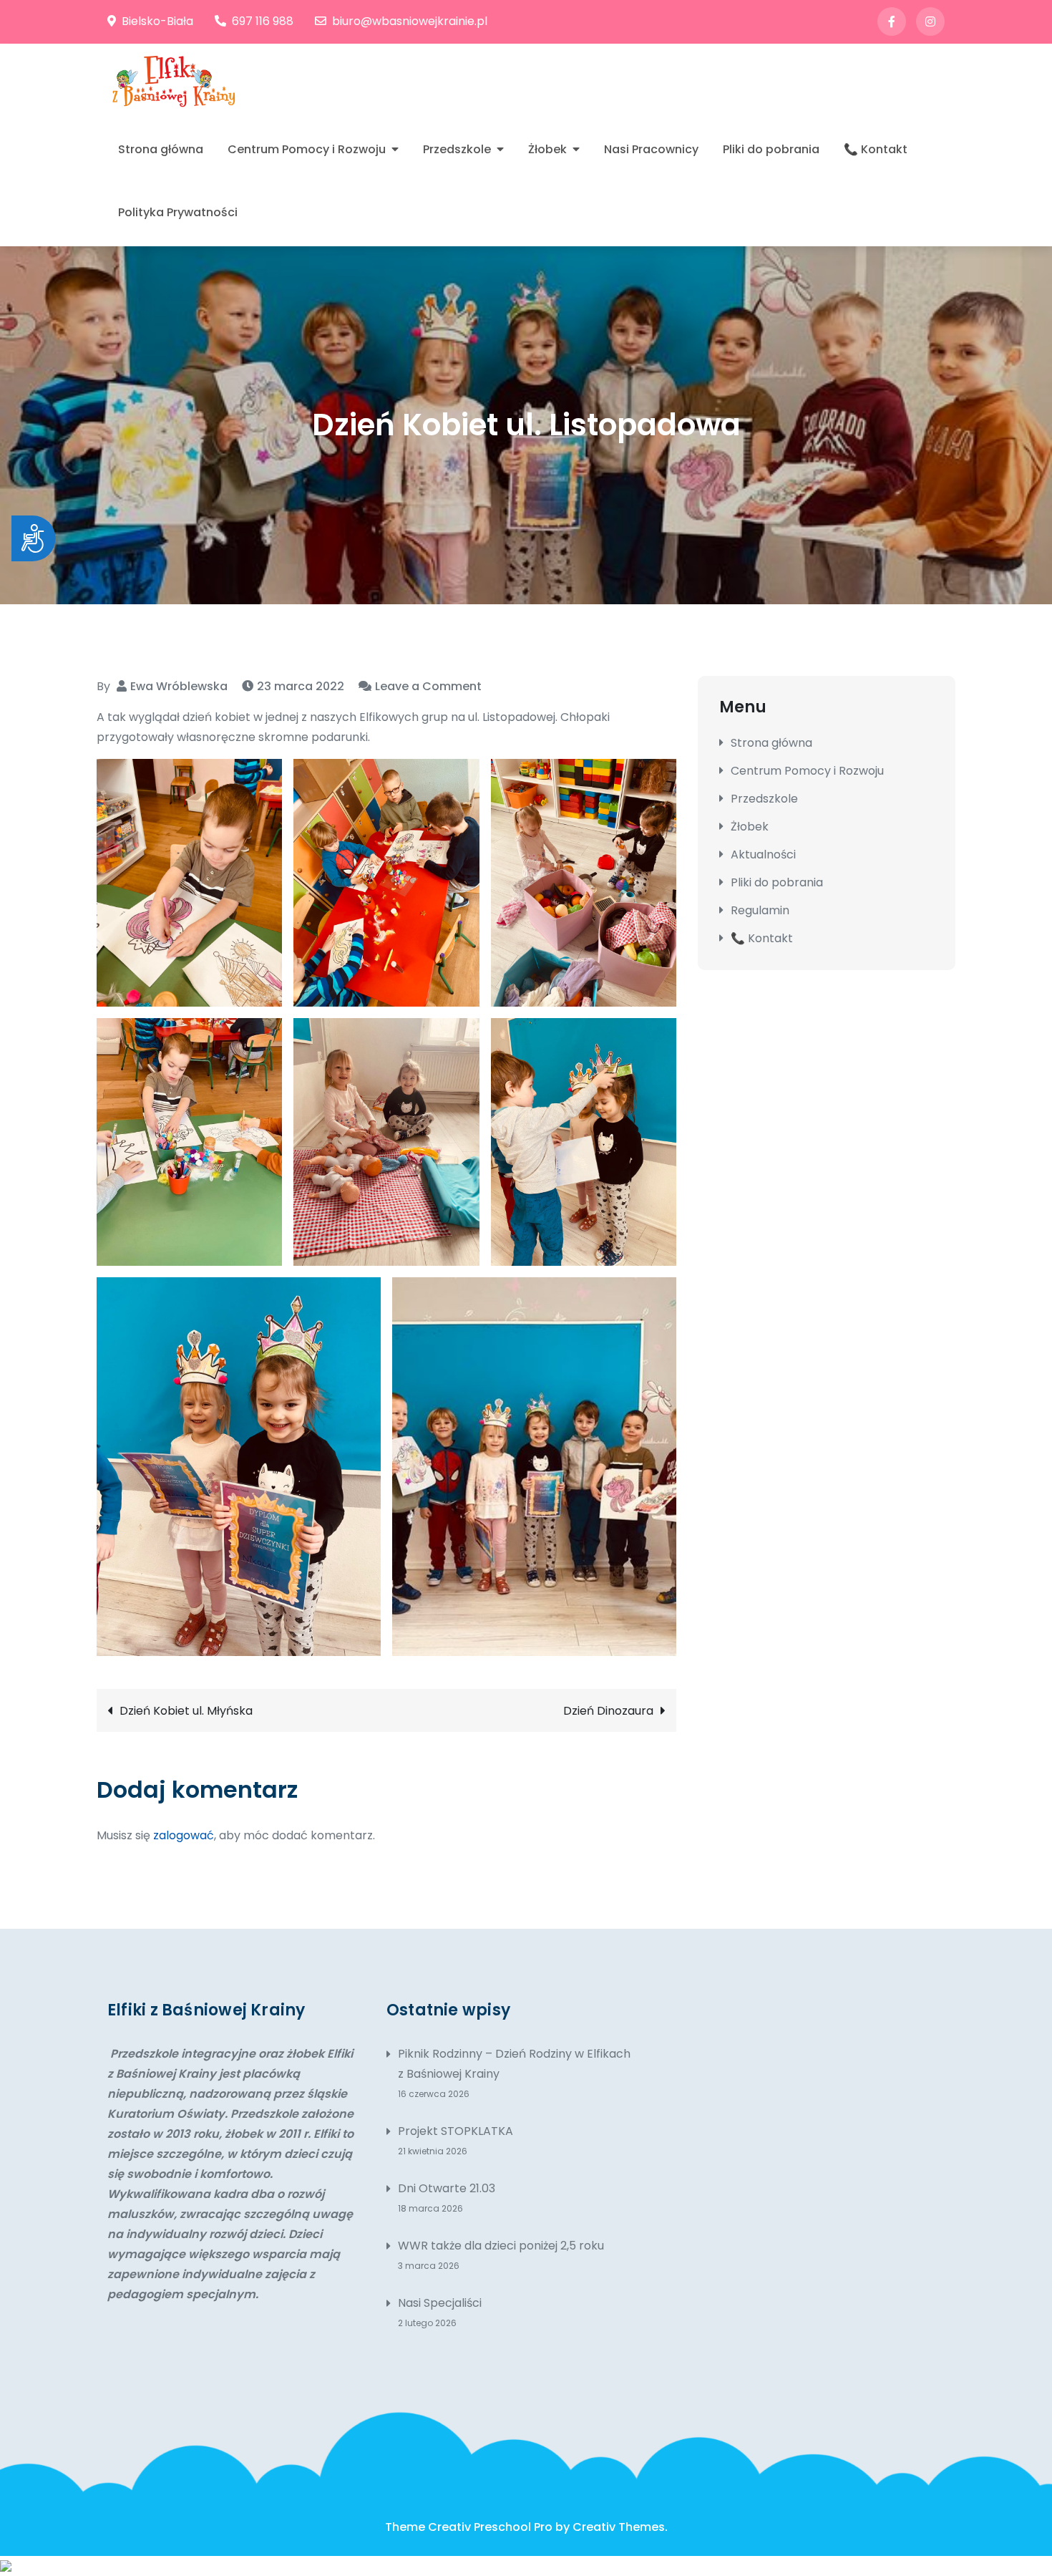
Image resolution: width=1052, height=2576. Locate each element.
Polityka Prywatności (178, 212)
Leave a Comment (428, 686)
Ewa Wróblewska (179, 686)
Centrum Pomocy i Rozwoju (307, 149)
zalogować (184, 1835)
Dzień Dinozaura (608, 1711)
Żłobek (547, 149)
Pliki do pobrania (771, 149)
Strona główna (161, 149)
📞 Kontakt (876, 149)
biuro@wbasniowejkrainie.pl (410, 21)
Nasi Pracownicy (651, 149)
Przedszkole (457, 149)
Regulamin (760, 910)
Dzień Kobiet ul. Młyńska (186, 1711)
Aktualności (763, 854)
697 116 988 (263, 21)
